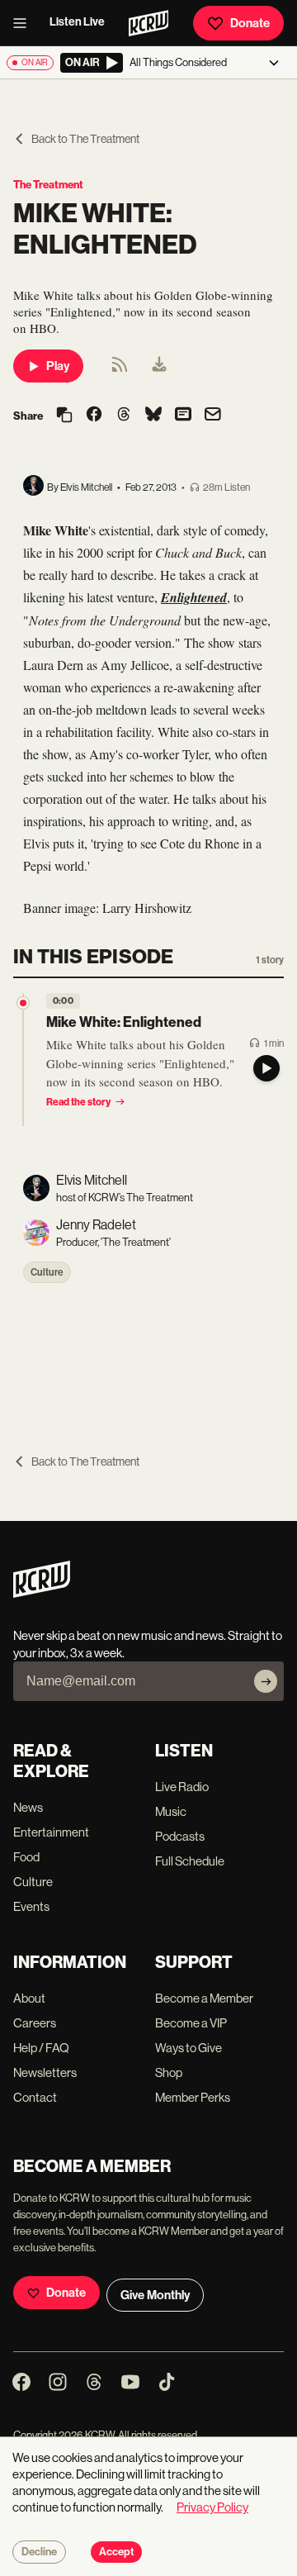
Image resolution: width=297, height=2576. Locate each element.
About (29, 1998)
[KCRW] (42, 1593)
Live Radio (182, 1787)
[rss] (120, 370)
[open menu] (25, 23)
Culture (47, 1272)
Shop (169, 2072)
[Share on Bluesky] (153, 416)
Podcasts (180, 1836)
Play (58, 366)
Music (171, 1811)
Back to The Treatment (85, 139)
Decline (39, 2552)
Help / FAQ (41, 2048)
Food (26, 1857)
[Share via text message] (183, 416)
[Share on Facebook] (94, 416)
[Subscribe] (266, 1681)
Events (31, 1906)
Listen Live (77, 22)
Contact (35, 2097)
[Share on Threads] (124, 416)
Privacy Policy (212, 2507)
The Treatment (48, 185)
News (28, 1807)
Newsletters (45, 2072)
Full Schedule (190, 1861)
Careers (35, 2023)
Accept (116, 2552)
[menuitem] (159, 366)
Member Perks (193, 2097)
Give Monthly (155, 2295)
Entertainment (51, 1832)
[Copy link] (64, 416)
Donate (250, 23)
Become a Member (204, 1998)
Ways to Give (189, 2048)
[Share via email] (213, 416)
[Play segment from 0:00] (23, 1003)
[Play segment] (266, 1068)
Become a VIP (191, 2023)
